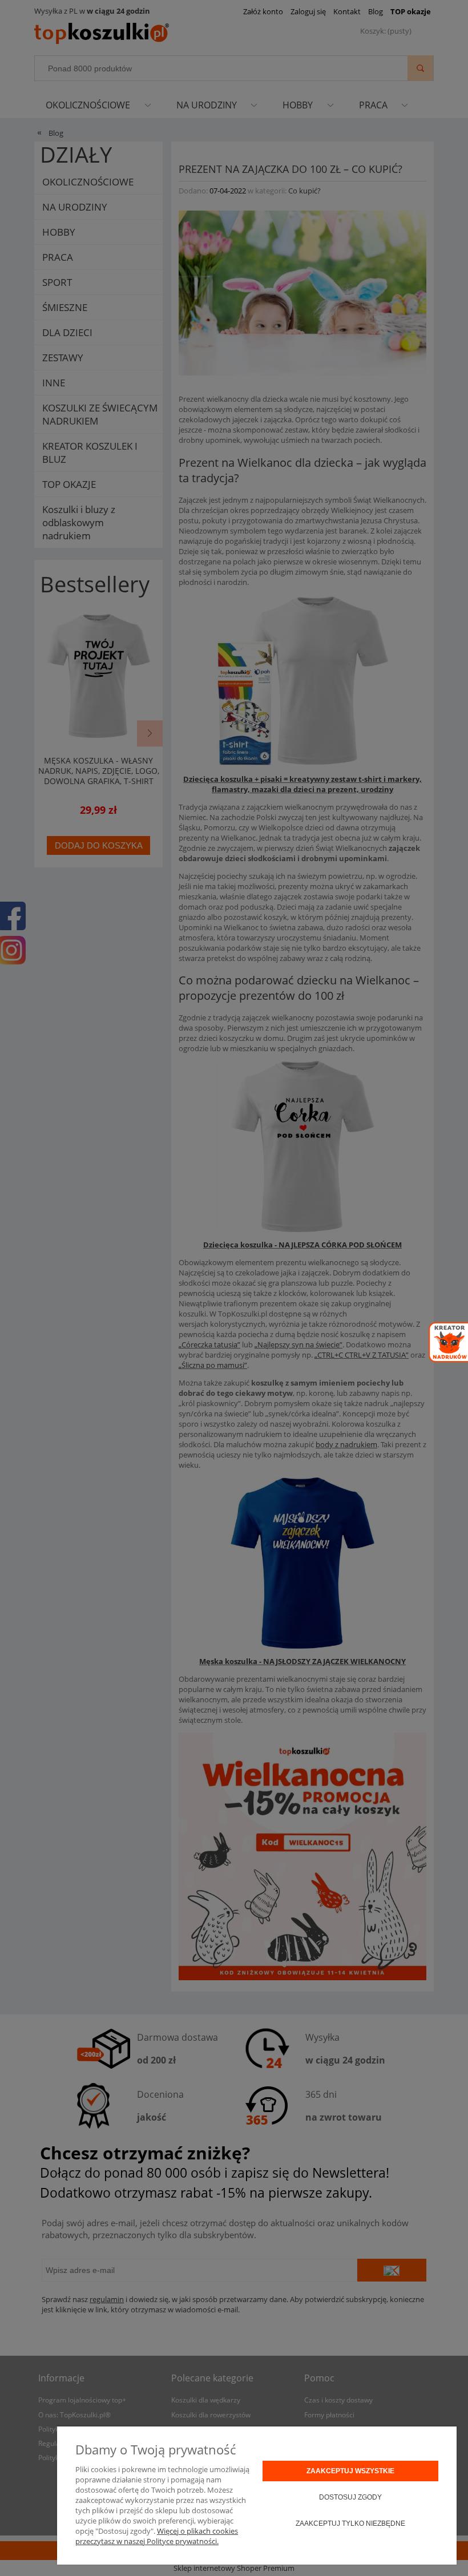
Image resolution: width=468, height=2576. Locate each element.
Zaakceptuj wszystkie (350, 2471)
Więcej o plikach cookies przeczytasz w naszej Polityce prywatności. (157, 2536)
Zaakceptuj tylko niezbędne (350, 2523)
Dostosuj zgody (350, 2497)
